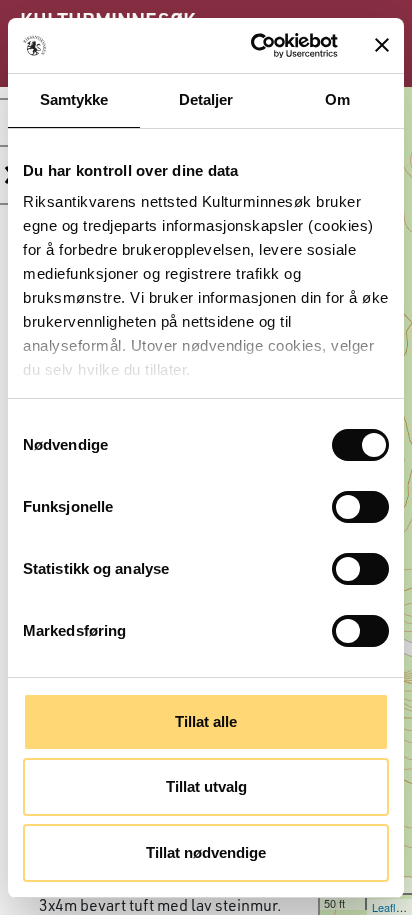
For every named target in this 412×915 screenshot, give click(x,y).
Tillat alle (206, 721)
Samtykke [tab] (74, 99)
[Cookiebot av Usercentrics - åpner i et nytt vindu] (255, 46)
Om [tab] (337, 99)
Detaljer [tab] (206, 99)
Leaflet (388, 907)
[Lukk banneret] (382, 45)
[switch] (360, 507)
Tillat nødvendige (206, 852)
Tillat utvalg (206, 786)
